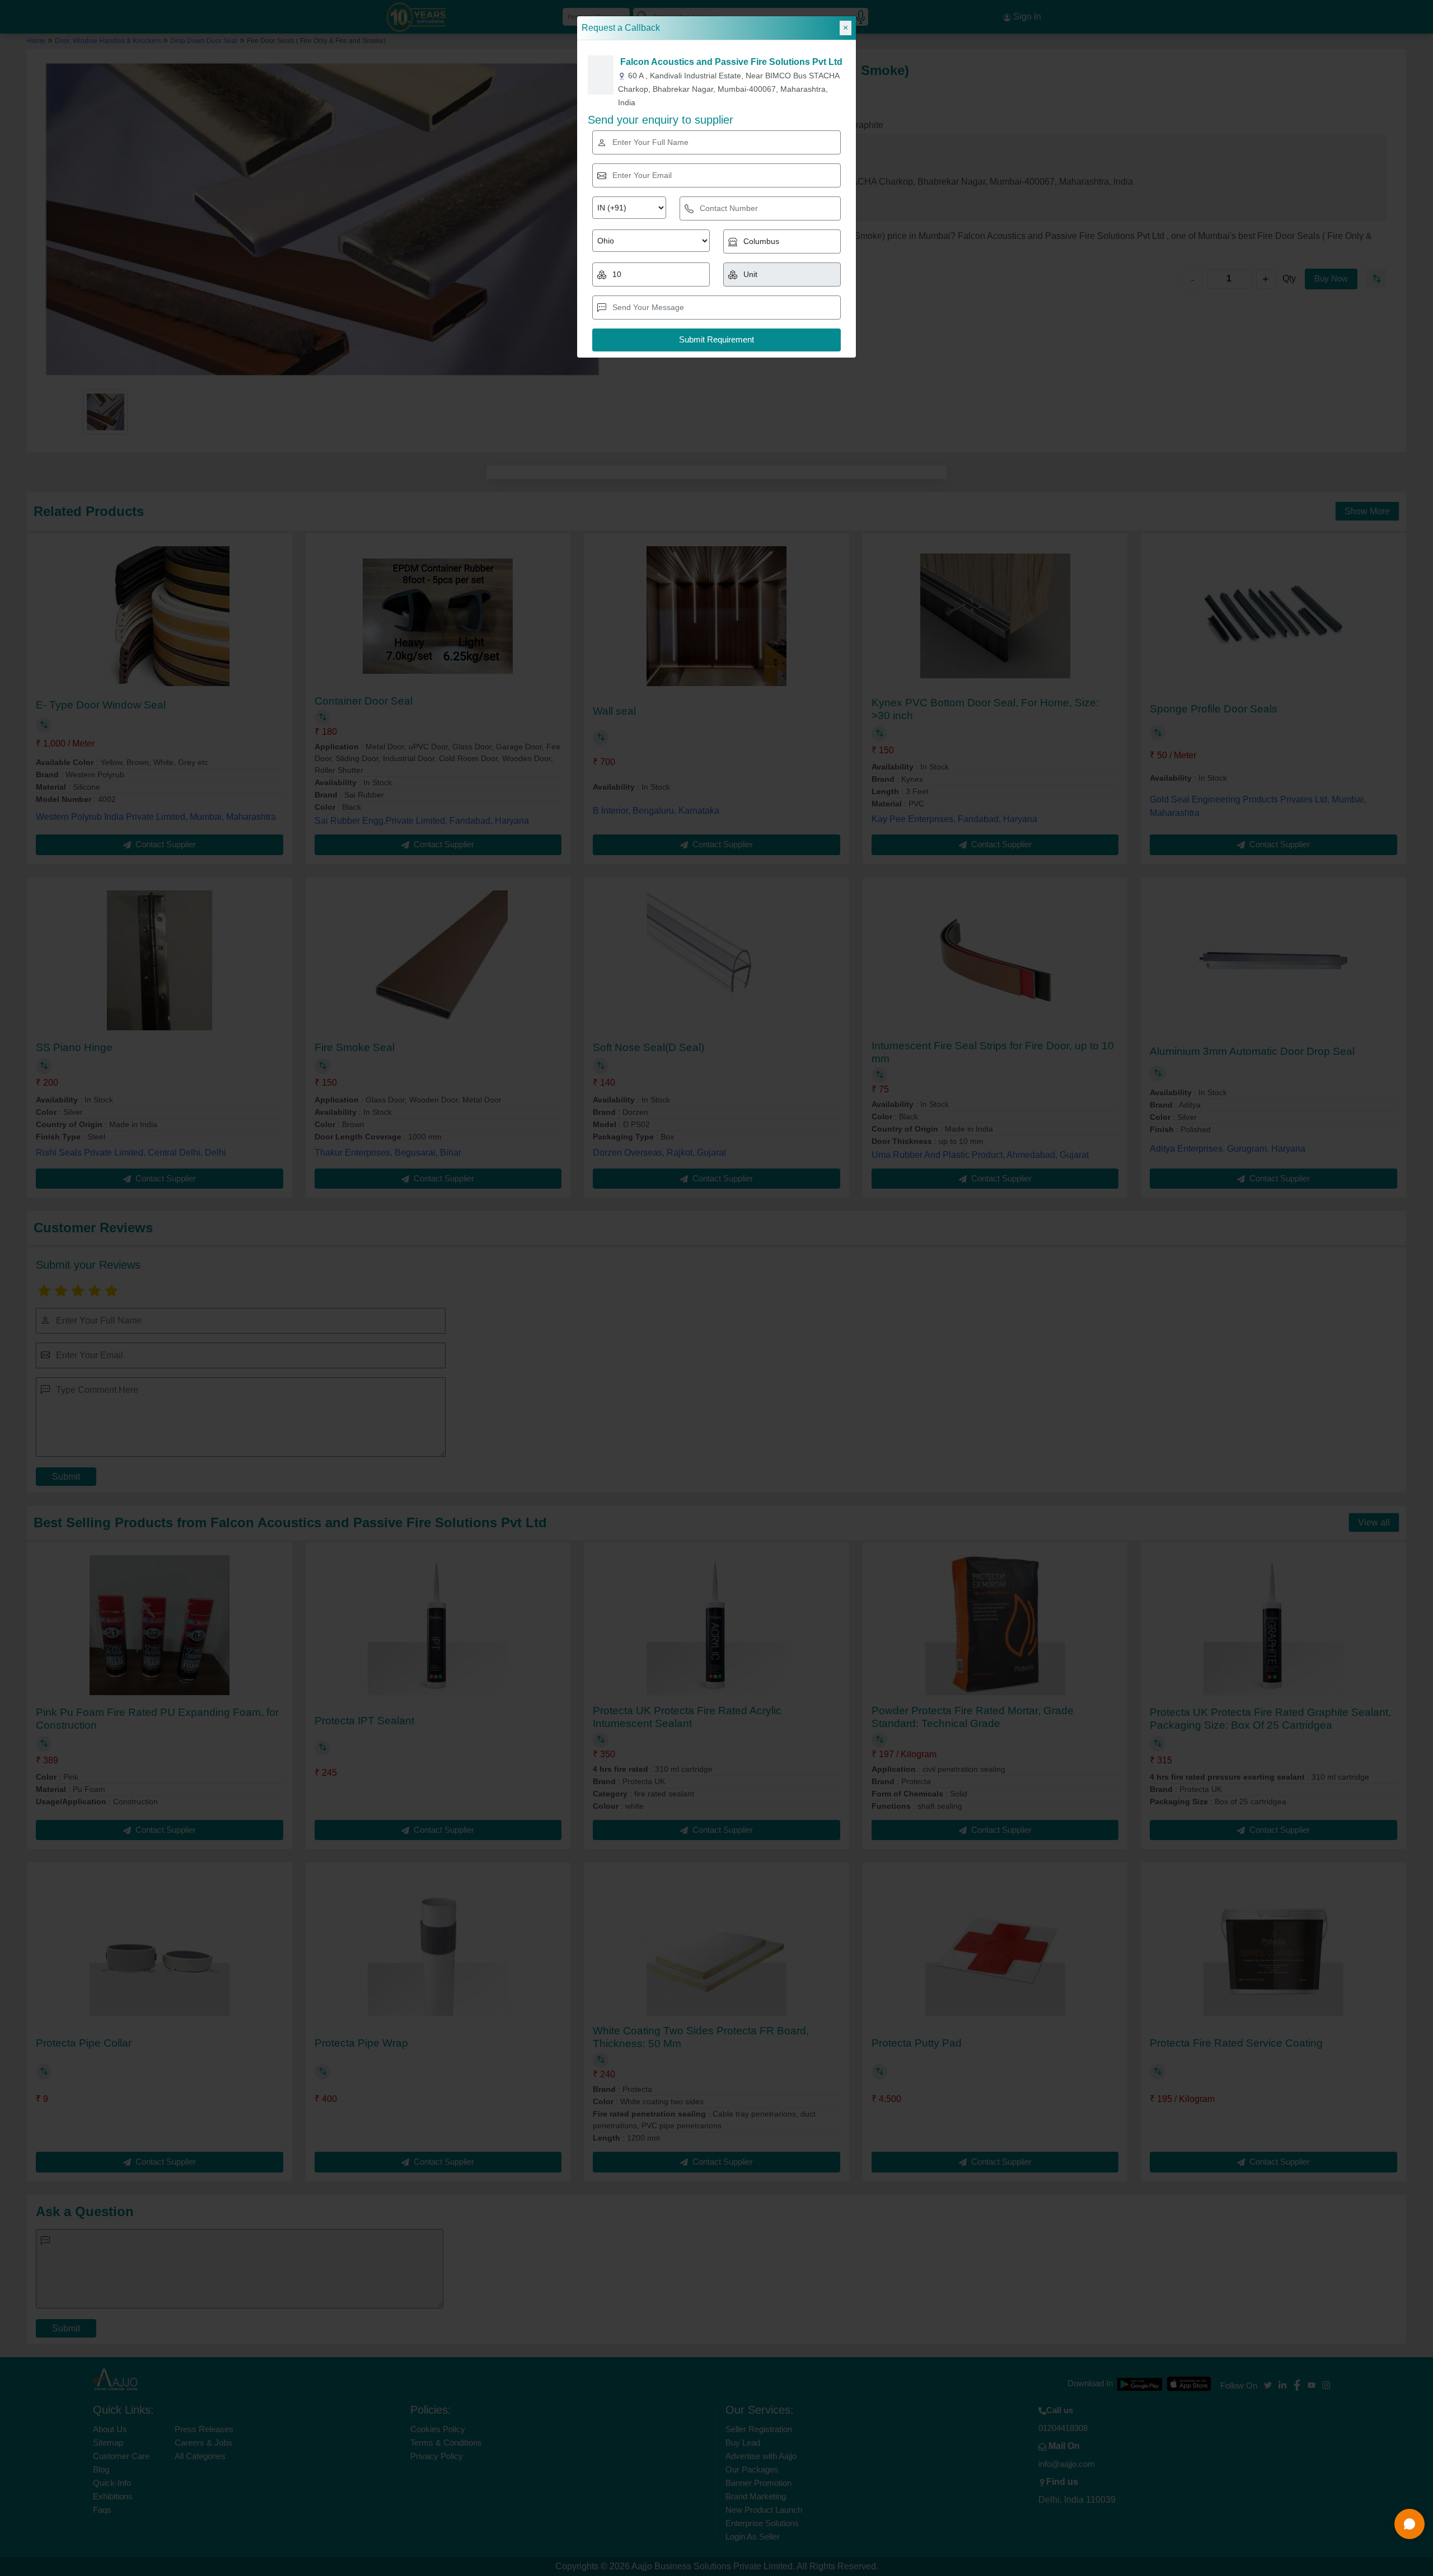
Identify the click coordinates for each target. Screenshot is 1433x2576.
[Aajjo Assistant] (1409, 2524)
